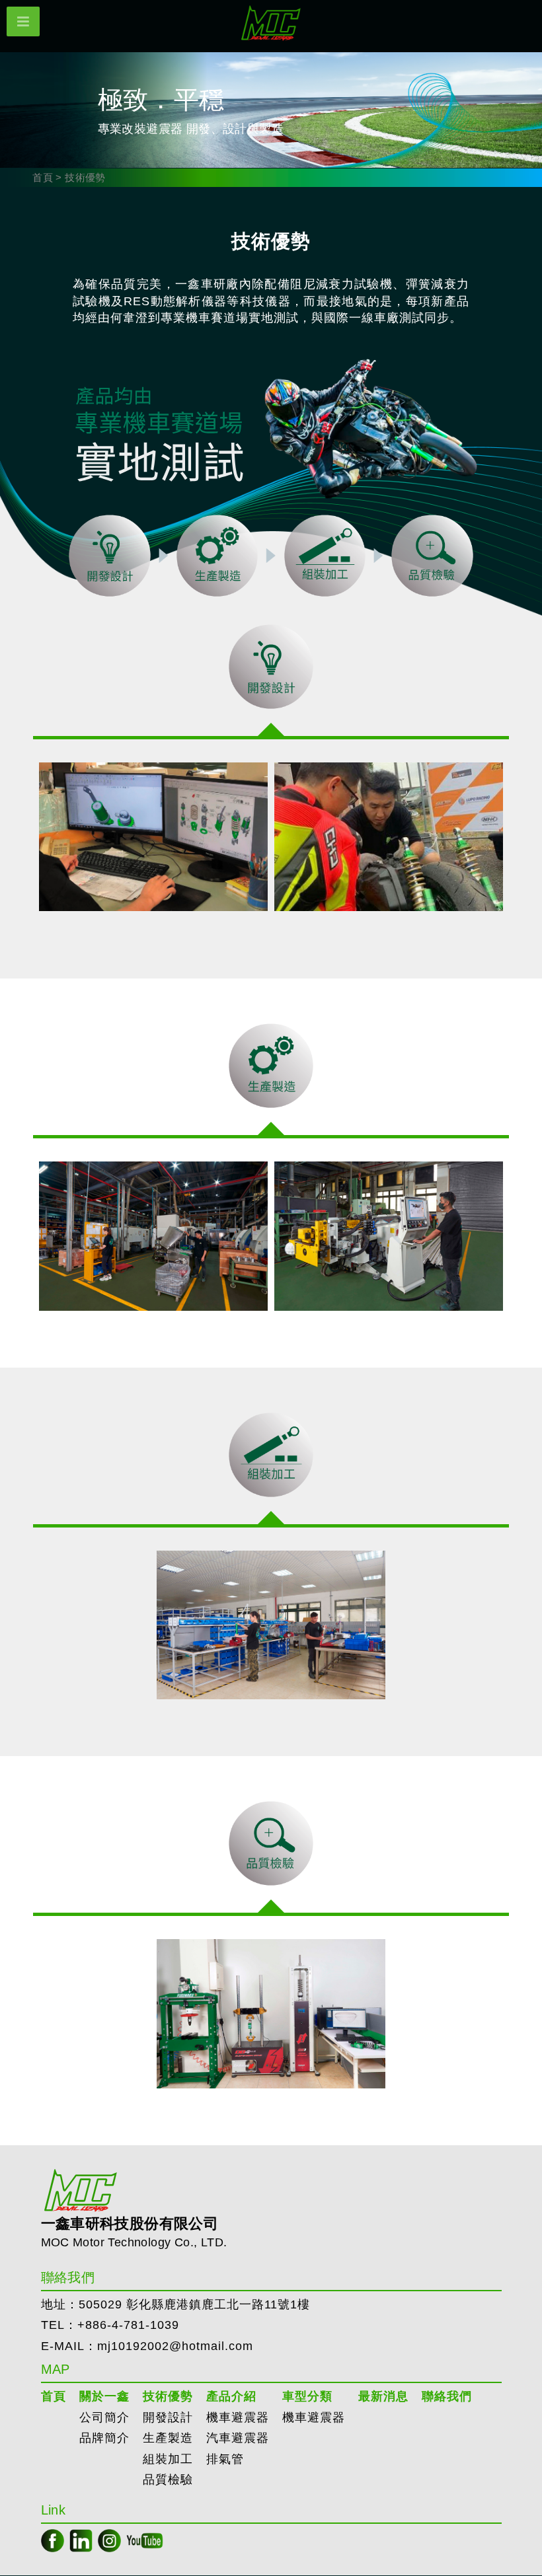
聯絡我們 (447, 2396)
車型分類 (307, 2396)
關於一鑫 (104, 2396)
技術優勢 (168, 2396)
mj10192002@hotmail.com (175, 2346)
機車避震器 (238, 2417)
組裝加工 (168, 2459)
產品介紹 (231, 2396)
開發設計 (168, 2417)
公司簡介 (104, 2417)
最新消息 (383, 2396)
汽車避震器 (238, 2438)
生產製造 (168, 2438)
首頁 (43, 177)
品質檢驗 (168, 2480)
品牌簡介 (104, 2438)
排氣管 (225, 2459)
